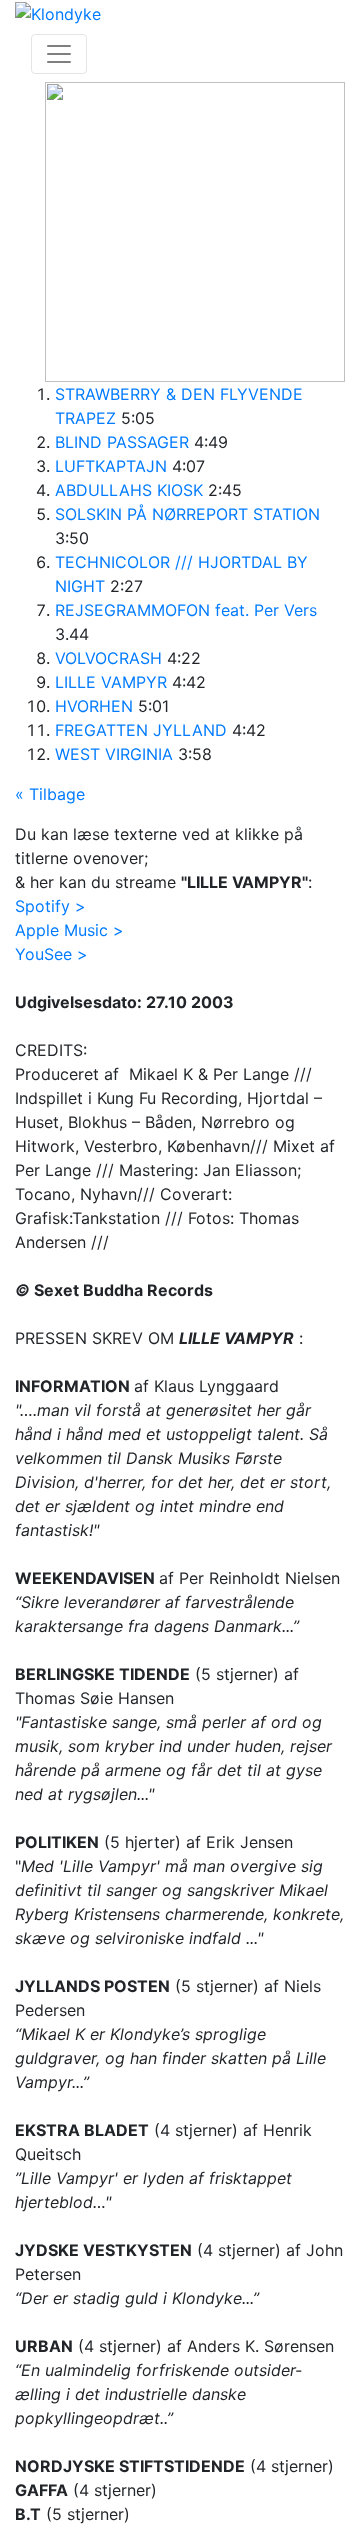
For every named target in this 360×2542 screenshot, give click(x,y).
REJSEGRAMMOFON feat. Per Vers (186, 610)
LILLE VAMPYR (111, 682)
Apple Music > (69, 930)
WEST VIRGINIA (114, 754)
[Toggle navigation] (59, 54)
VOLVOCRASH (108, 658)
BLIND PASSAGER (122, 442)
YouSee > (51, 954)
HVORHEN (94, 706)
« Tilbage (50, 794)
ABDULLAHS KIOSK (129, 490)
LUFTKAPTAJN (111, 466)
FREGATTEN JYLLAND (141, 730)
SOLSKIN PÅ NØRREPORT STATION (187, 514)
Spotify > (50, 906)
